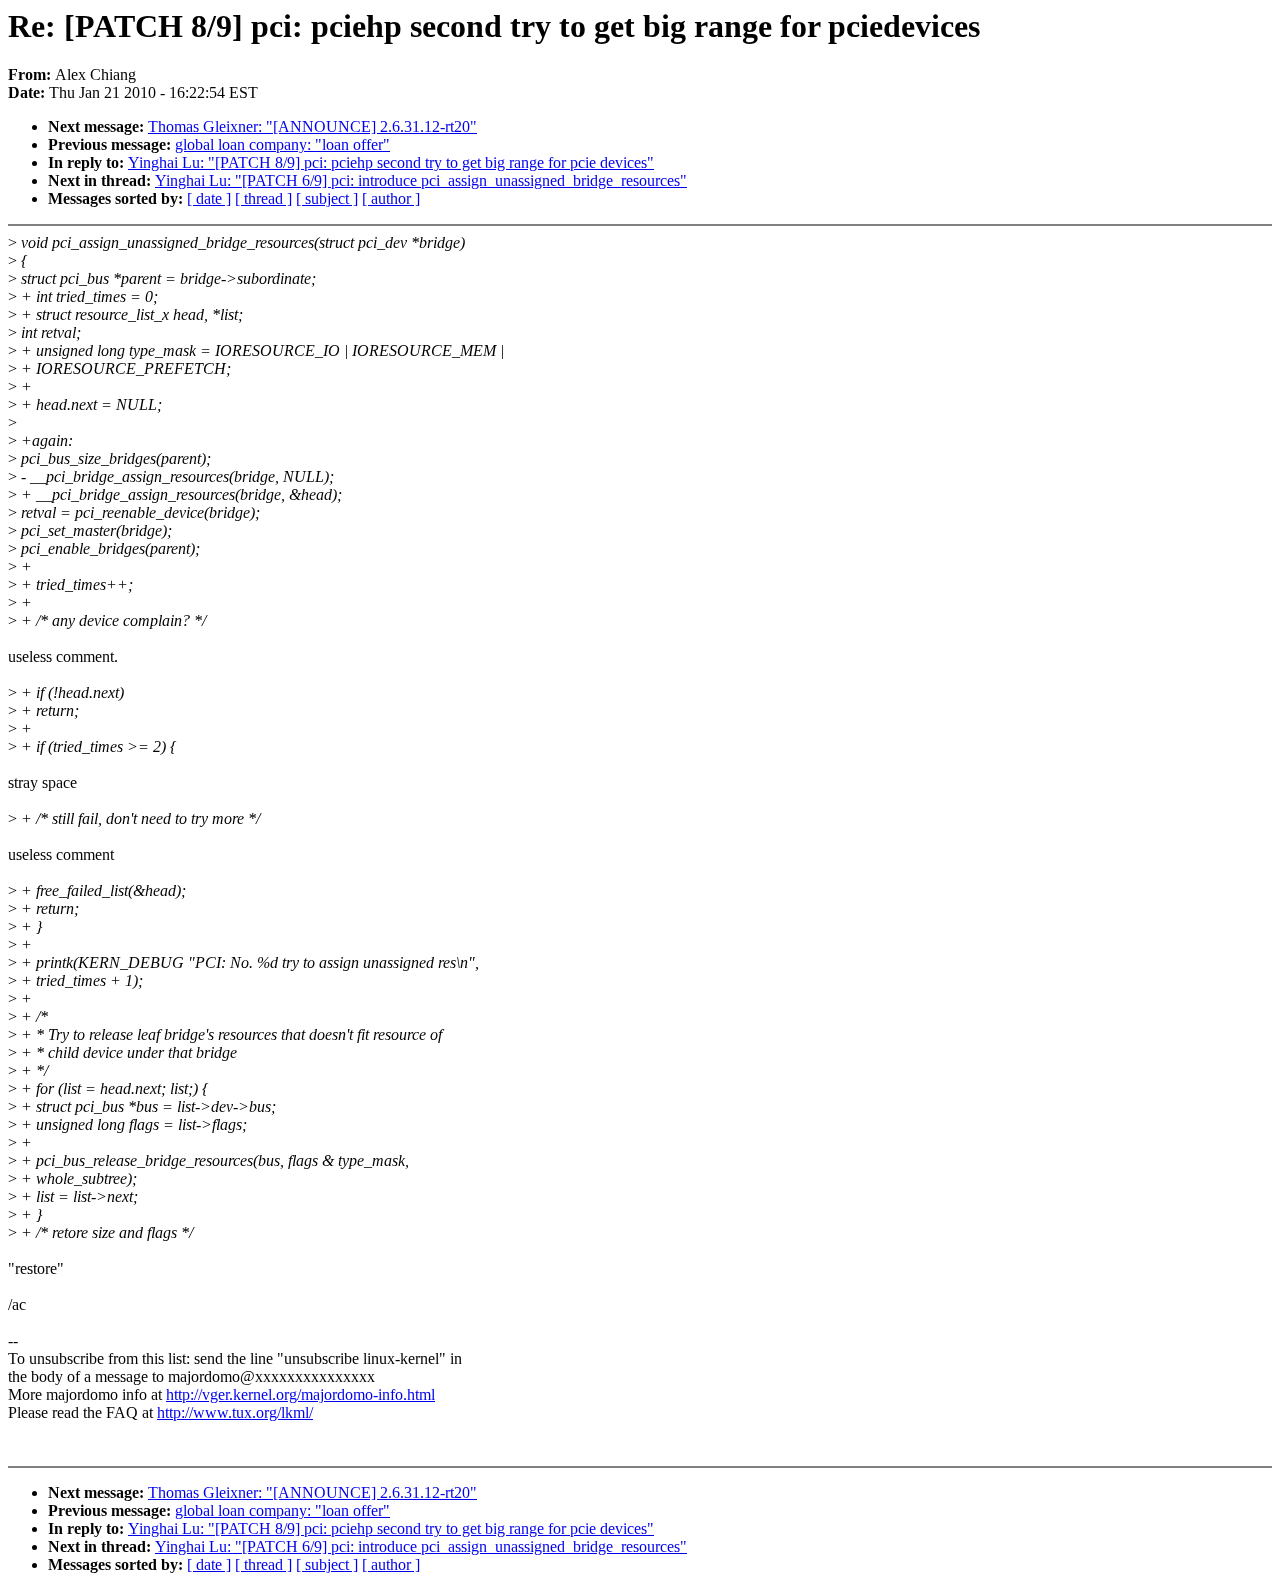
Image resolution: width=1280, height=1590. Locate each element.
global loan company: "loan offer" (282, 144)
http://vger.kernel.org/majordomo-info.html (300, 1394)
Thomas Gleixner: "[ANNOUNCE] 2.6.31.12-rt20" (312, 126)
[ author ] (391, 198)
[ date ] (209, 198)
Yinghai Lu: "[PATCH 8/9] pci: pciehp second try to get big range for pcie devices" (391, 162)
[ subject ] (327, 198)
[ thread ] (263, 198)
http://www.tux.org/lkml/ (235, 1412)
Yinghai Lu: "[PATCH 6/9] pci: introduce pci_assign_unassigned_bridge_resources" (421, 180)
